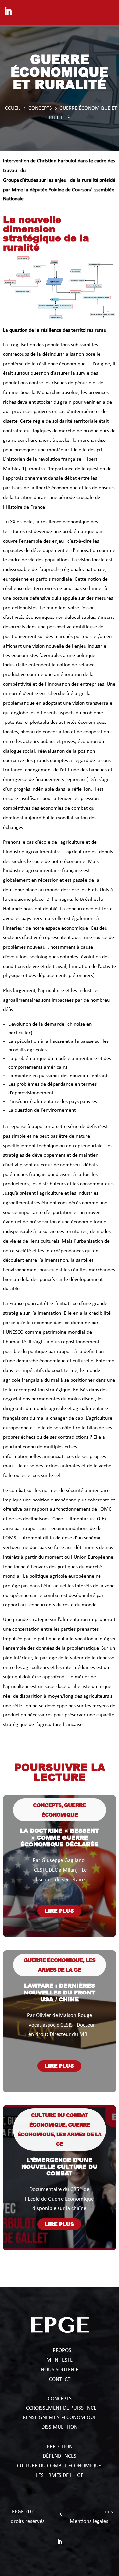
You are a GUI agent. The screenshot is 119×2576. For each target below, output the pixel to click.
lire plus (59, 1911)
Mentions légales (89, 2521)
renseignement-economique (60, 2418)
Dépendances (59, 2456)
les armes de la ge (60, 2475)
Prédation (60, 2447)
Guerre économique (53, 1960)
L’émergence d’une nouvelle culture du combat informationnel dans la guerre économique (59, 2173)
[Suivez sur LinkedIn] (8, 11)
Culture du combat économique (60, 2466)
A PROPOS (60, 2351)
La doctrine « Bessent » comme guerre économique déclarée (59, 1837)
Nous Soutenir (60, 2370)
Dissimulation (59, 2427)
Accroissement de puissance (59, 2408)
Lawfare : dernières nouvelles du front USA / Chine (59, 1992)
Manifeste (59, 2360)
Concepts (47, 1805)
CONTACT (60, 2379)
